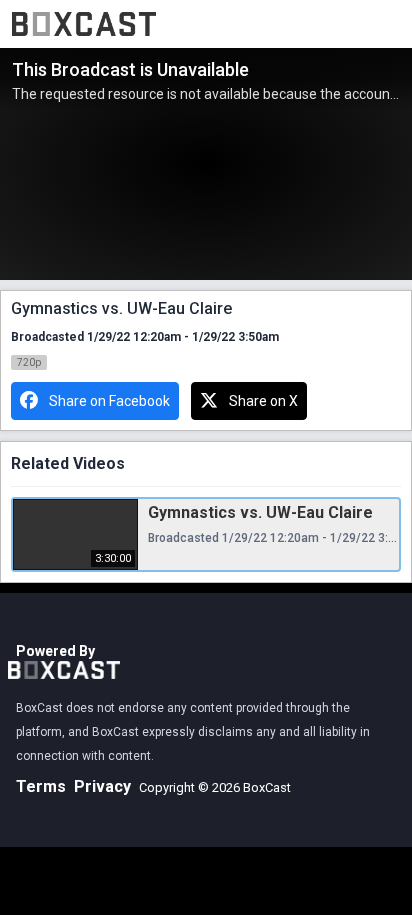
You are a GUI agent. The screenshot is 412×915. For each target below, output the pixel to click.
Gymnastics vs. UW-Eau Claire (260, 512)
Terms (41, 786)
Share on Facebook (109, 401)
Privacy (102, 786)
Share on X (263, 401)
